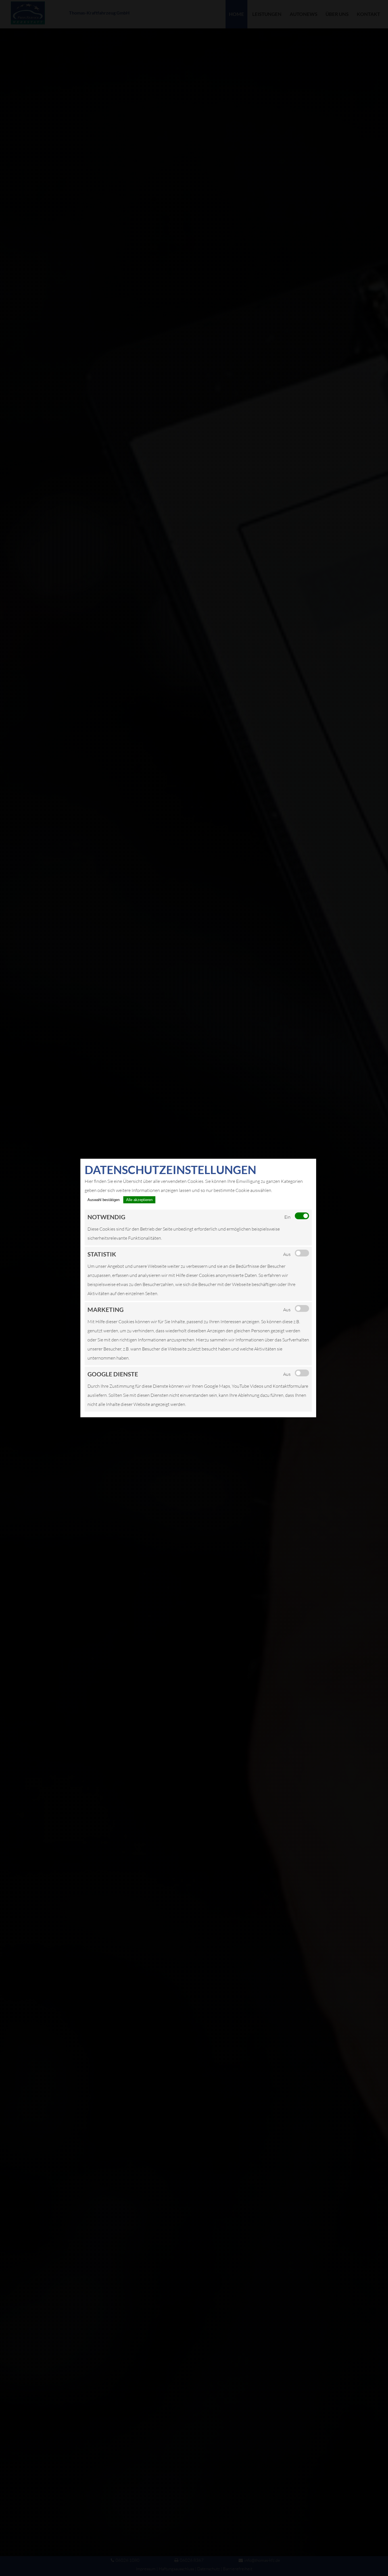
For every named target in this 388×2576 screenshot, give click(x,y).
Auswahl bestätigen (104, 1200)
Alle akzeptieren (139, 1200)
